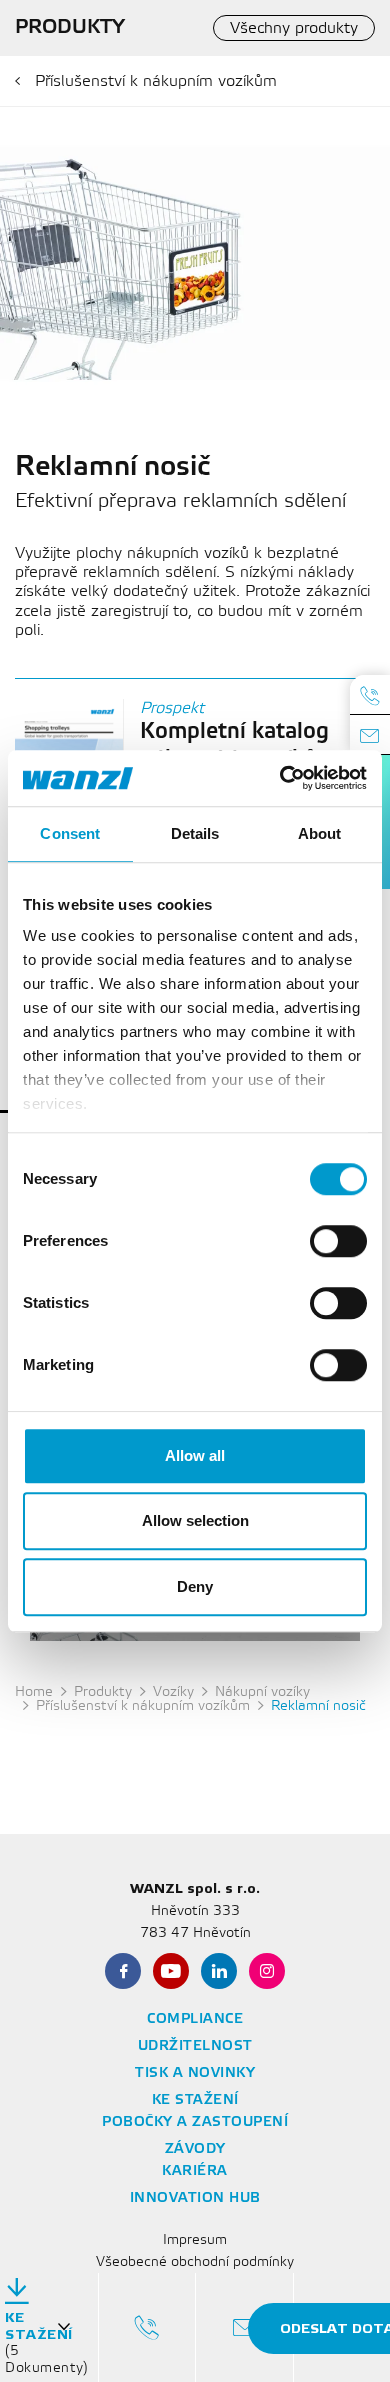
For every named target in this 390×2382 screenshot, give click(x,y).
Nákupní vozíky (262, 1692)
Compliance (195, 2019)
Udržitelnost (195, 2046)
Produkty (103, 1692)
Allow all (195, 1455)
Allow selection (195, 1520)
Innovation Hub (195, 2198)
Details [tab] (195, 833)
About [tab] (320, 833)
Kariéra (195, 2171)
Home (34, 1692)
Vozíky (173, 1692)
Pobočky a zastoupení (195, 2122)
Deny (195, 1586)
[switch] (338, 1241)
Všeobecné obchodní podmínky (195, 2262)
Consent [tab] (70, 833)
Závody (195, 2149)
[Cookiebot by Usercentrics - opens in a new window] (280, 778)
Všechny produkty (294, 28)
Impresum (195, 2240)
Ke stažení (195, 2100)
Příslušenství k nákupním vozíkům (156, 81)
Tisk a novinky (195, 2073)
